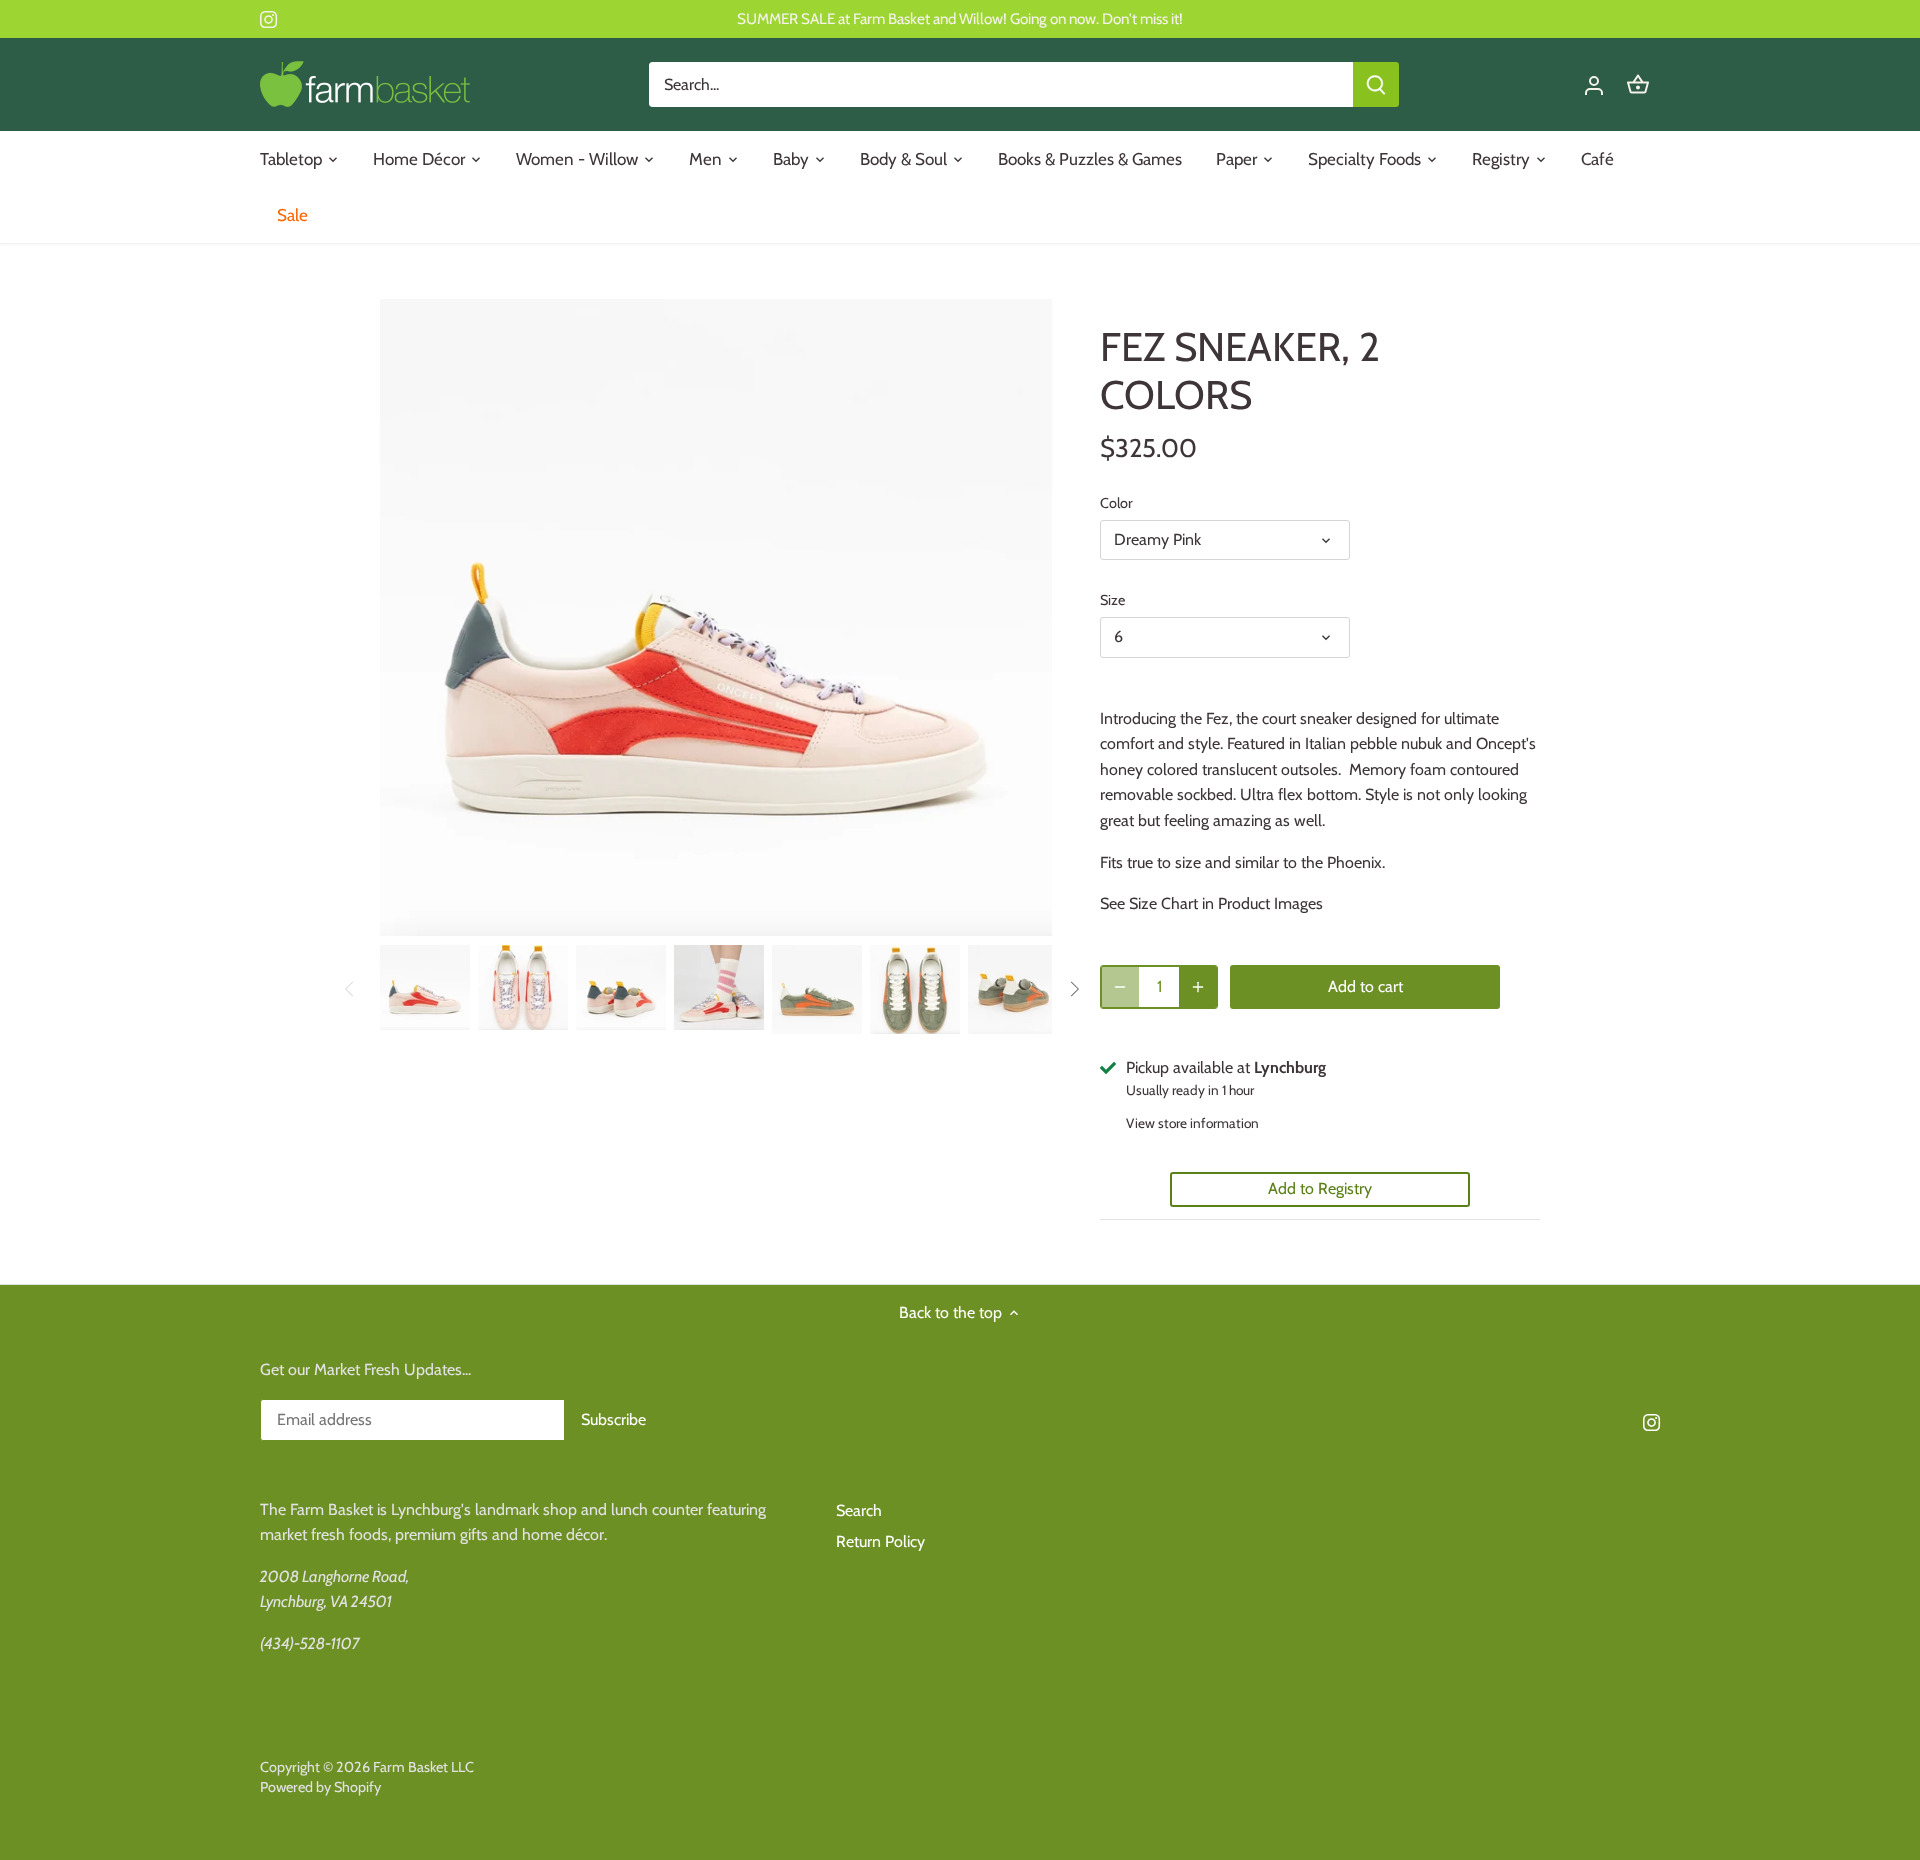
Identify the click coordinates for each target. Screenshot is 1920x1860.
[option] (425, 987)
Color (1116, 503)
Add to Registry (1320, 1188)
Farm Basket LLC (423, 1767)
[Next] (1074, 989)
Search (859, 1510)
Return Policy (880, 1541)
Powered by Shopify (320, 1787)
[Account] (1594, 84)
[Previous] (350, 989)
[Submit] (1376, 84)
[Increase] (1198, 987)
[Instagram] (268, 19)
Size (1112, 600)
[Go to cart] (1638, 84)
